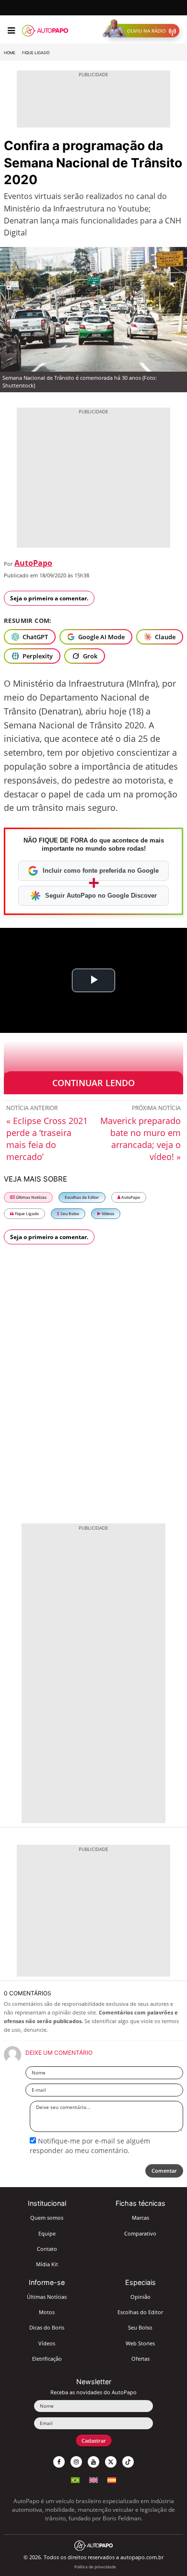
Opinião (140, 2297)
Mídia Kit (47, 2264)
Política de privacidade (95, 2567)
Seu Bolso (69, 1213)
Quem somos (47, 2218)
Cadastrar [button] (94, 2441)
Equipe (47, 2233)
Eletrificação (47, 2359)
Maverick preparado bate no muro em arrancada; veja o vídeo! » (140, 1139)
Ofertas (140, 2359)
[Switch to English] (93, 2479)
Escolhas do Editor (82, 1197)
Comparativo (140, 2233)
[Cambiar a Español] (112, 2479)
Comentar (164, 2171)
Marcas (140, 2218)
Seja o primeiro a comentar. (49, 598)
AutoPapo (33, 563)
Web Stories (140, 2343)
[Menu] (11, 31)
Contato (47, 2249)
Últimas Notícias (31, 1197)
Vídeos (107, 1213)
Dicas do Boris (47, 2327)
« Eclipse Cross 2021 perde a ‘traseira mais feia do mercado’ (47, 1139)
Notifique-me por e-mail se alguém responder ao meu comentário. (90, 2146)
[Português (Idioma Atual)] (75, 2479)
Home (10, 53)
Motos (47, 2312)
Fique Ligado (36, 53)
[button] (143, 31)
